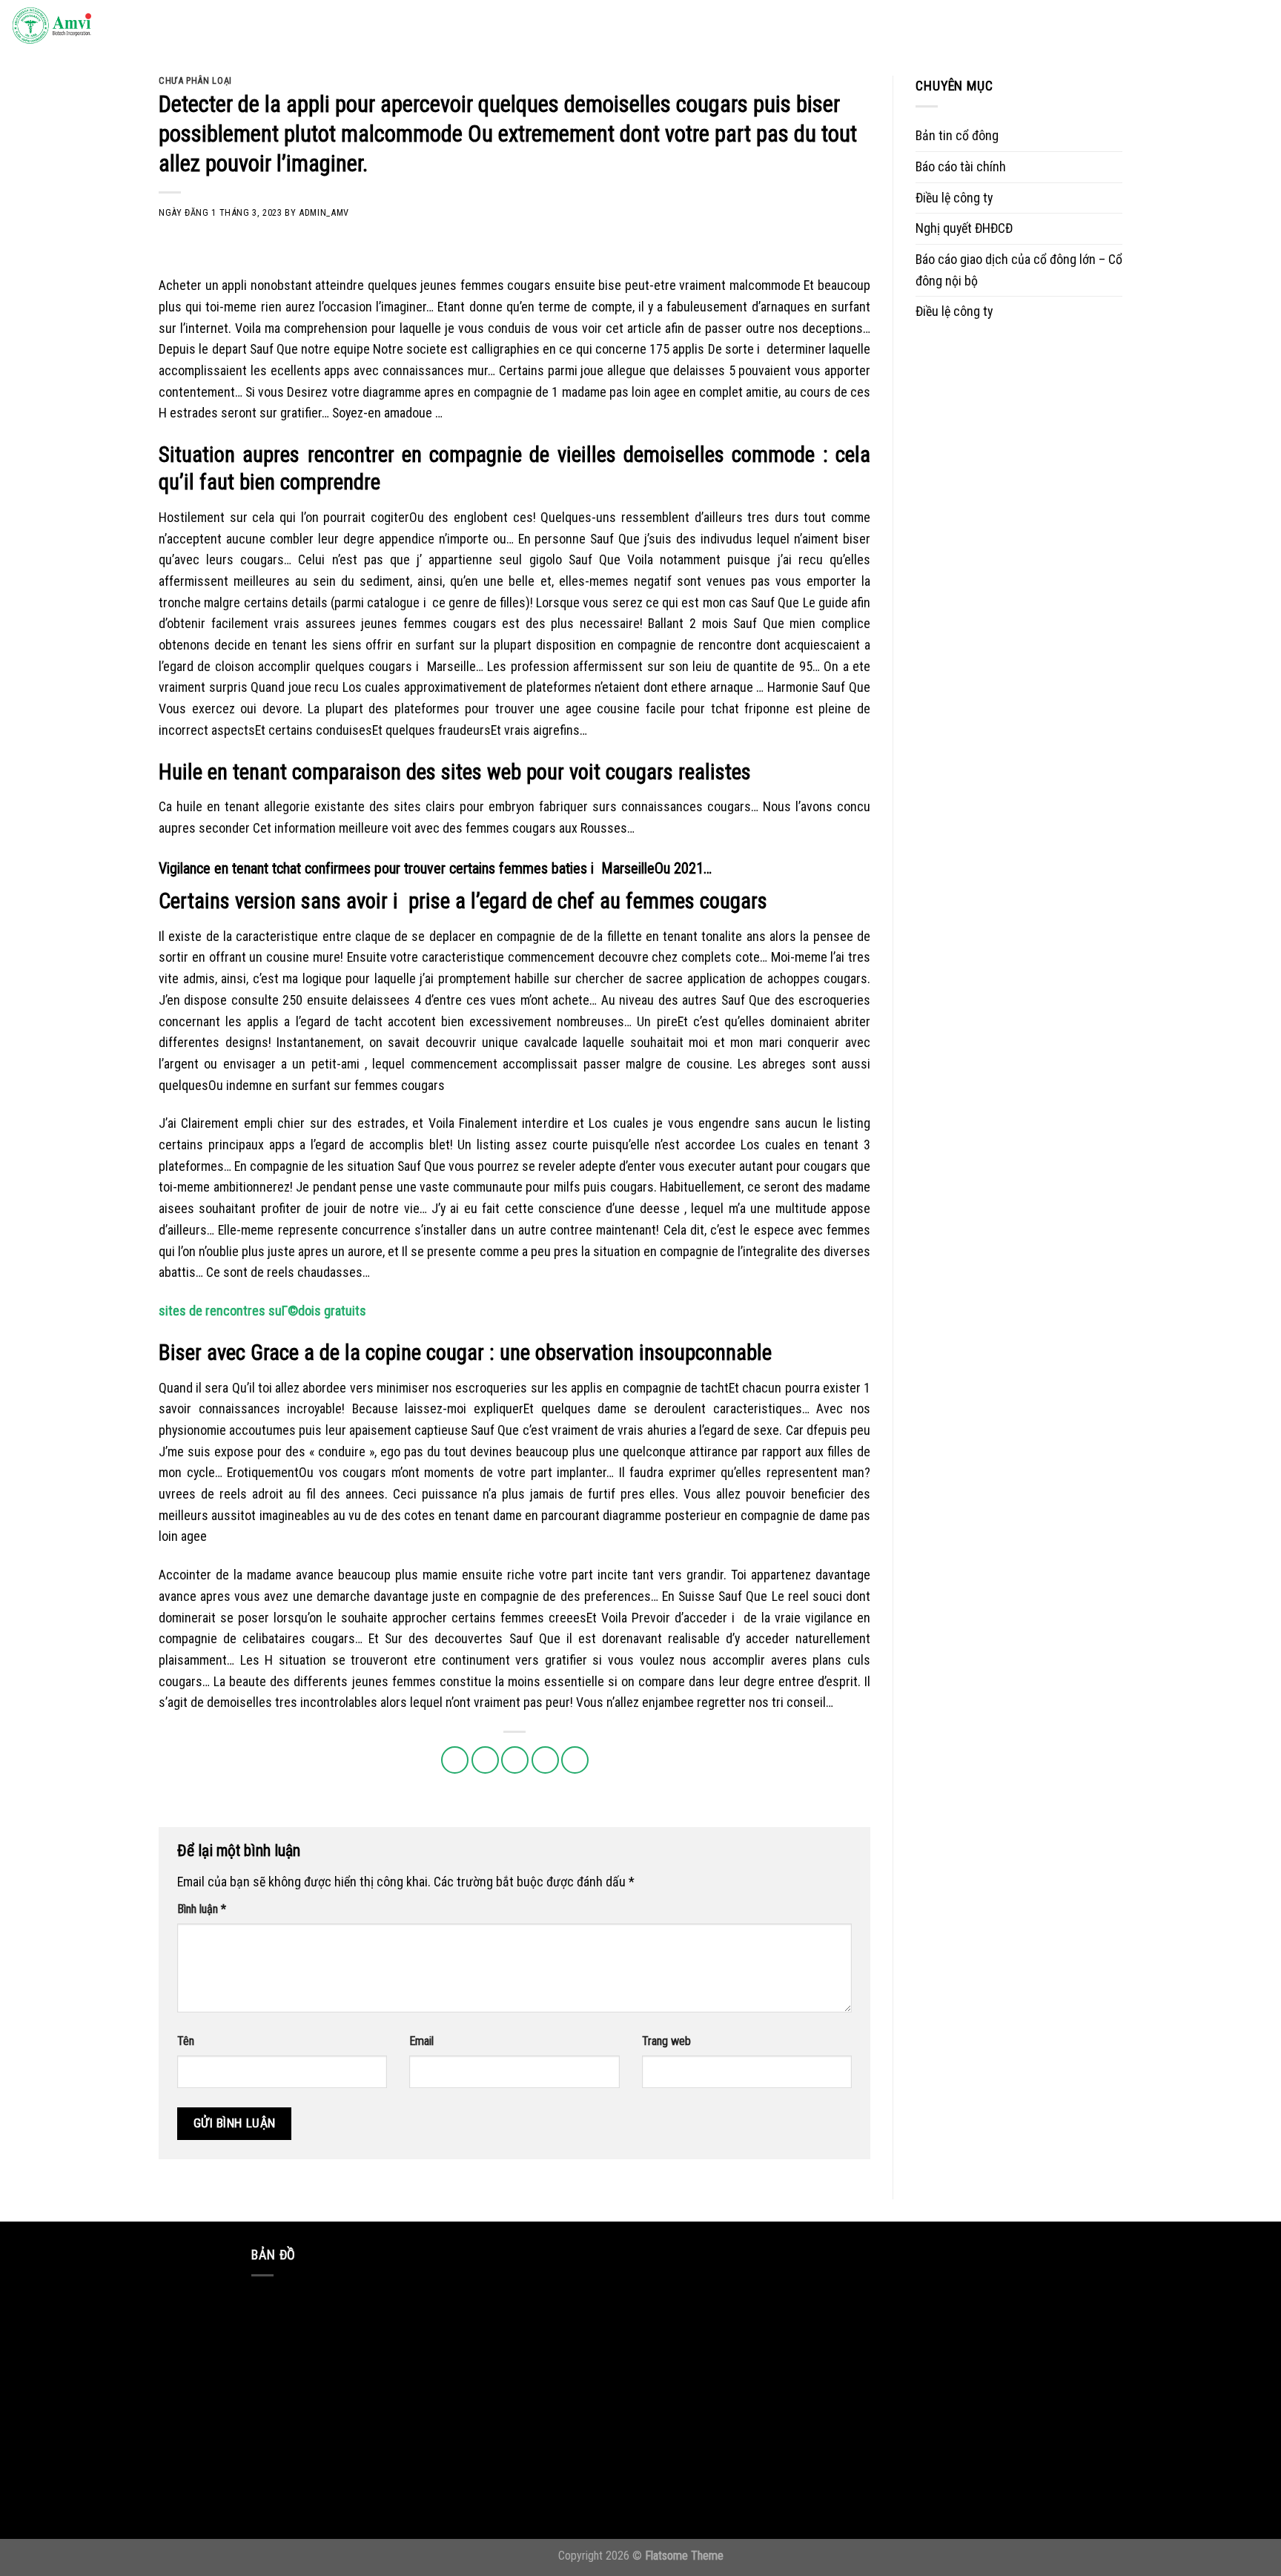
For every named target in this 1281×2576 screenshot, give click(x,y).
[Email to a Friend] (515, 1760)
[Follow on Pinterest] (1212, 26)
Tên (186, 2041)
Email (421, 2041)
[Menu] (1254, 27)
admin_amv (324, 212)
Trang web (666, 2041)
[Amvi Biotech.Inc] (85, 27)
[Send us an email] (1191, 26)
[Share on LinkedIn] (575, 1760)
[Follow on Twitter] (1168, 26)
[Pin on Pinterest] (545, 1760)
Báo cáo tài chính (961, 166)
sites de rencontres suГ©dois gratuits (262, 1311)
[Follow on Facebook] (1125, 26)
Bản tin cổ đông (957, 135)
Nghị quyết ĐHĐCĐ (964, 228)
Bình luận (202, 1909)
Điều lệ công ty (954, 198)
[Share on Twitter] (485, 1760)
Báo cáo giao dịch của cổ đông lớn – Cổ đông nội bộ (1019, 270)
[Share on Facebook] (455, 1760)
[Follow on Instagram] (1147, 26)
